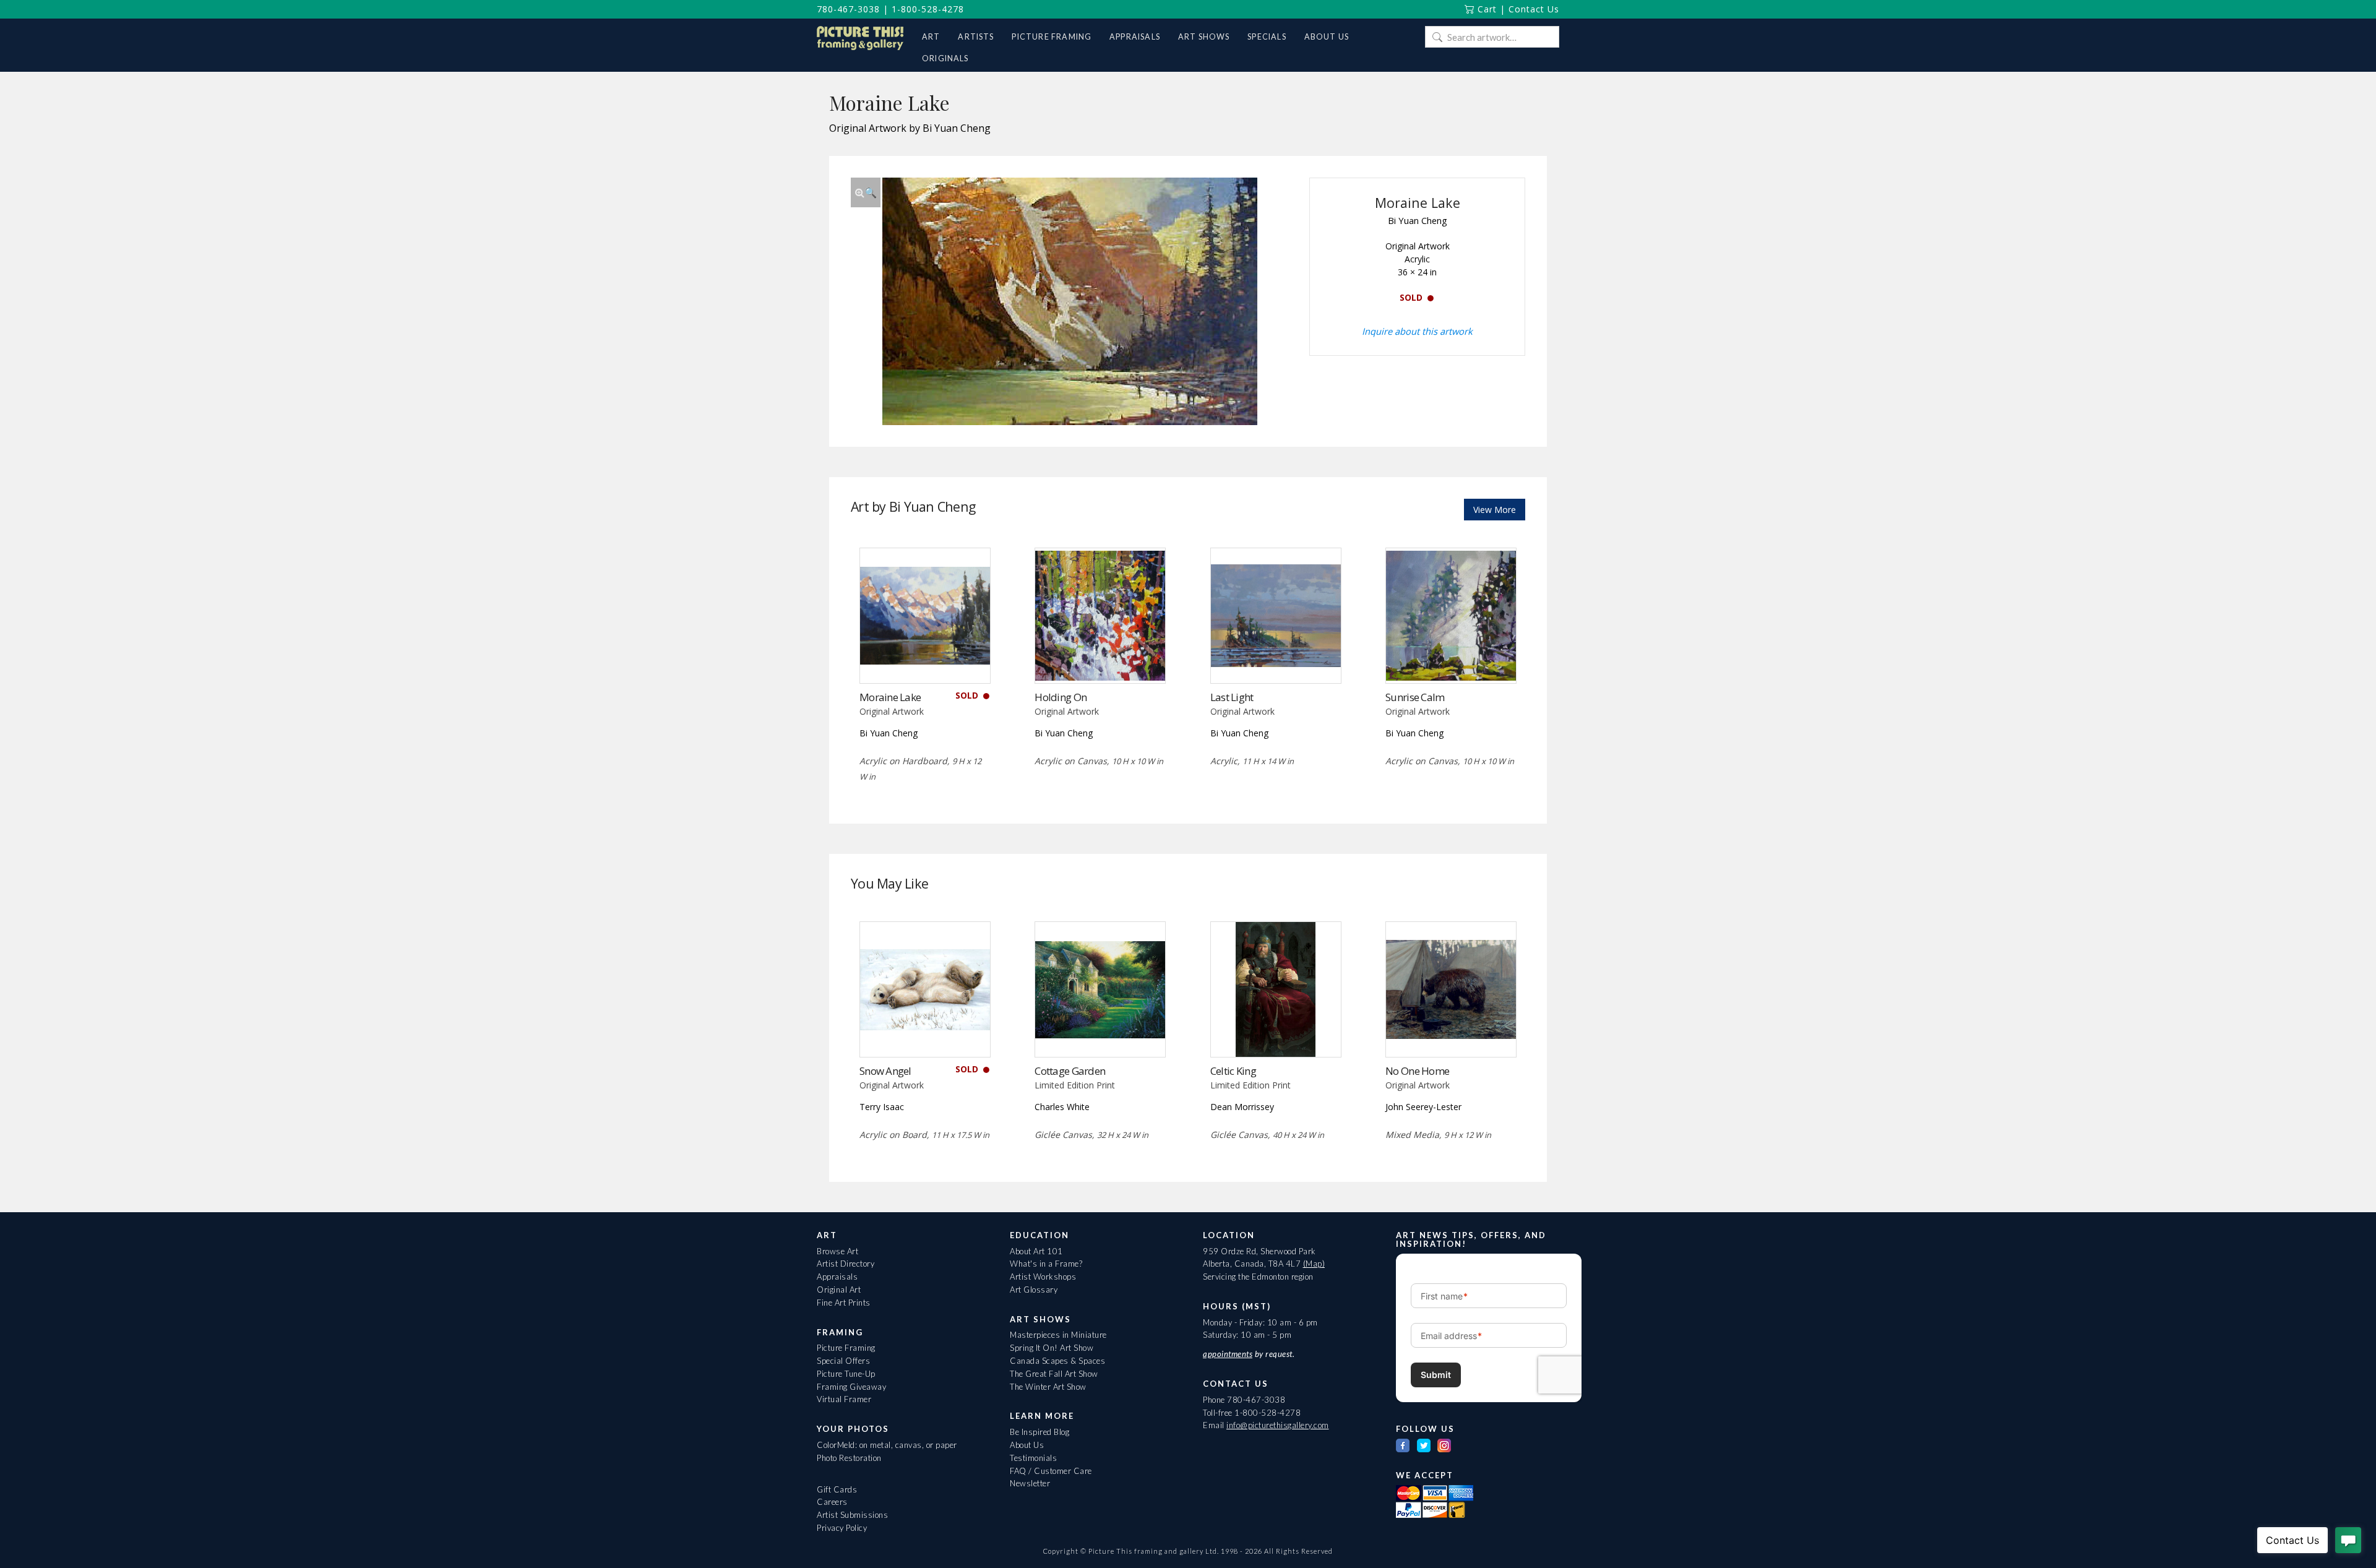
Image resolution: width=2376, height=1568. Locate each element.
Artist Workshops (1043, 1277)
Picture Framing (846, 1348)
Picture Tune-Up (846, 1374)
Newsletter (1030, 1483)
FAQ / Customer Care (1051, 1471)
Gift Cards (837, 1489)
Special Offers (843, 1361)
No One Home (1417, 1071)
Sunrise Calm (1415, 697)
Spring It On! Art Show (1052, 1348)
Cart (1486, 9)
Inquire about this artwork (1417, 331)
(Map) (1314, 1264)
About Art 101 (1036, 1251)
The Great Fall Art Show (1054, 1374)
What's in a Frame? (1046, 1264)
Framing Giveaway (851, 1387)
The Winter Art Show (1048, 1387)
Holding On (1061, 697)
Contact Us (1534, 9)
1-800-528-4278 (928, 9)
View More (1495, 510)
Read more (925, 657)
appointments (1228, 1354)
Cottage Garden (1070, 1071)
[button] (866, 192)
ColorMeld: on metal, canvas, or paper (887, 1445)
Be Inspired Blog (1039, 1432)
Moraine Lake (890, 697)
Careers (832, 1502)
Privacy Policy (842, 1528)
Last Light (1232, 697)
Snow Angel (885, 1071)
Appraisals (837, 1277)
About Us (1027, 1445)
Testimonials (1033, 1458)
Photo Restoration (849, 1458)
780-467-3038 (848, 9)
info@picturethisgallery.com (1278, 1425)
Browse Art (837, 1251)
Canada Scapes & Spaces (1057, 1361)
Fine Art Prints (844, 1303)
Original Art (839, 1290)
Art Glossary (1034, 1290)
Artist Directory (846, 1264)
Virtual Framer (844, 1399)
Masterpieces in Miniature (1058, 1335)
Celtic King (1233, 1071)
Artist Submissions (852, 1515)
